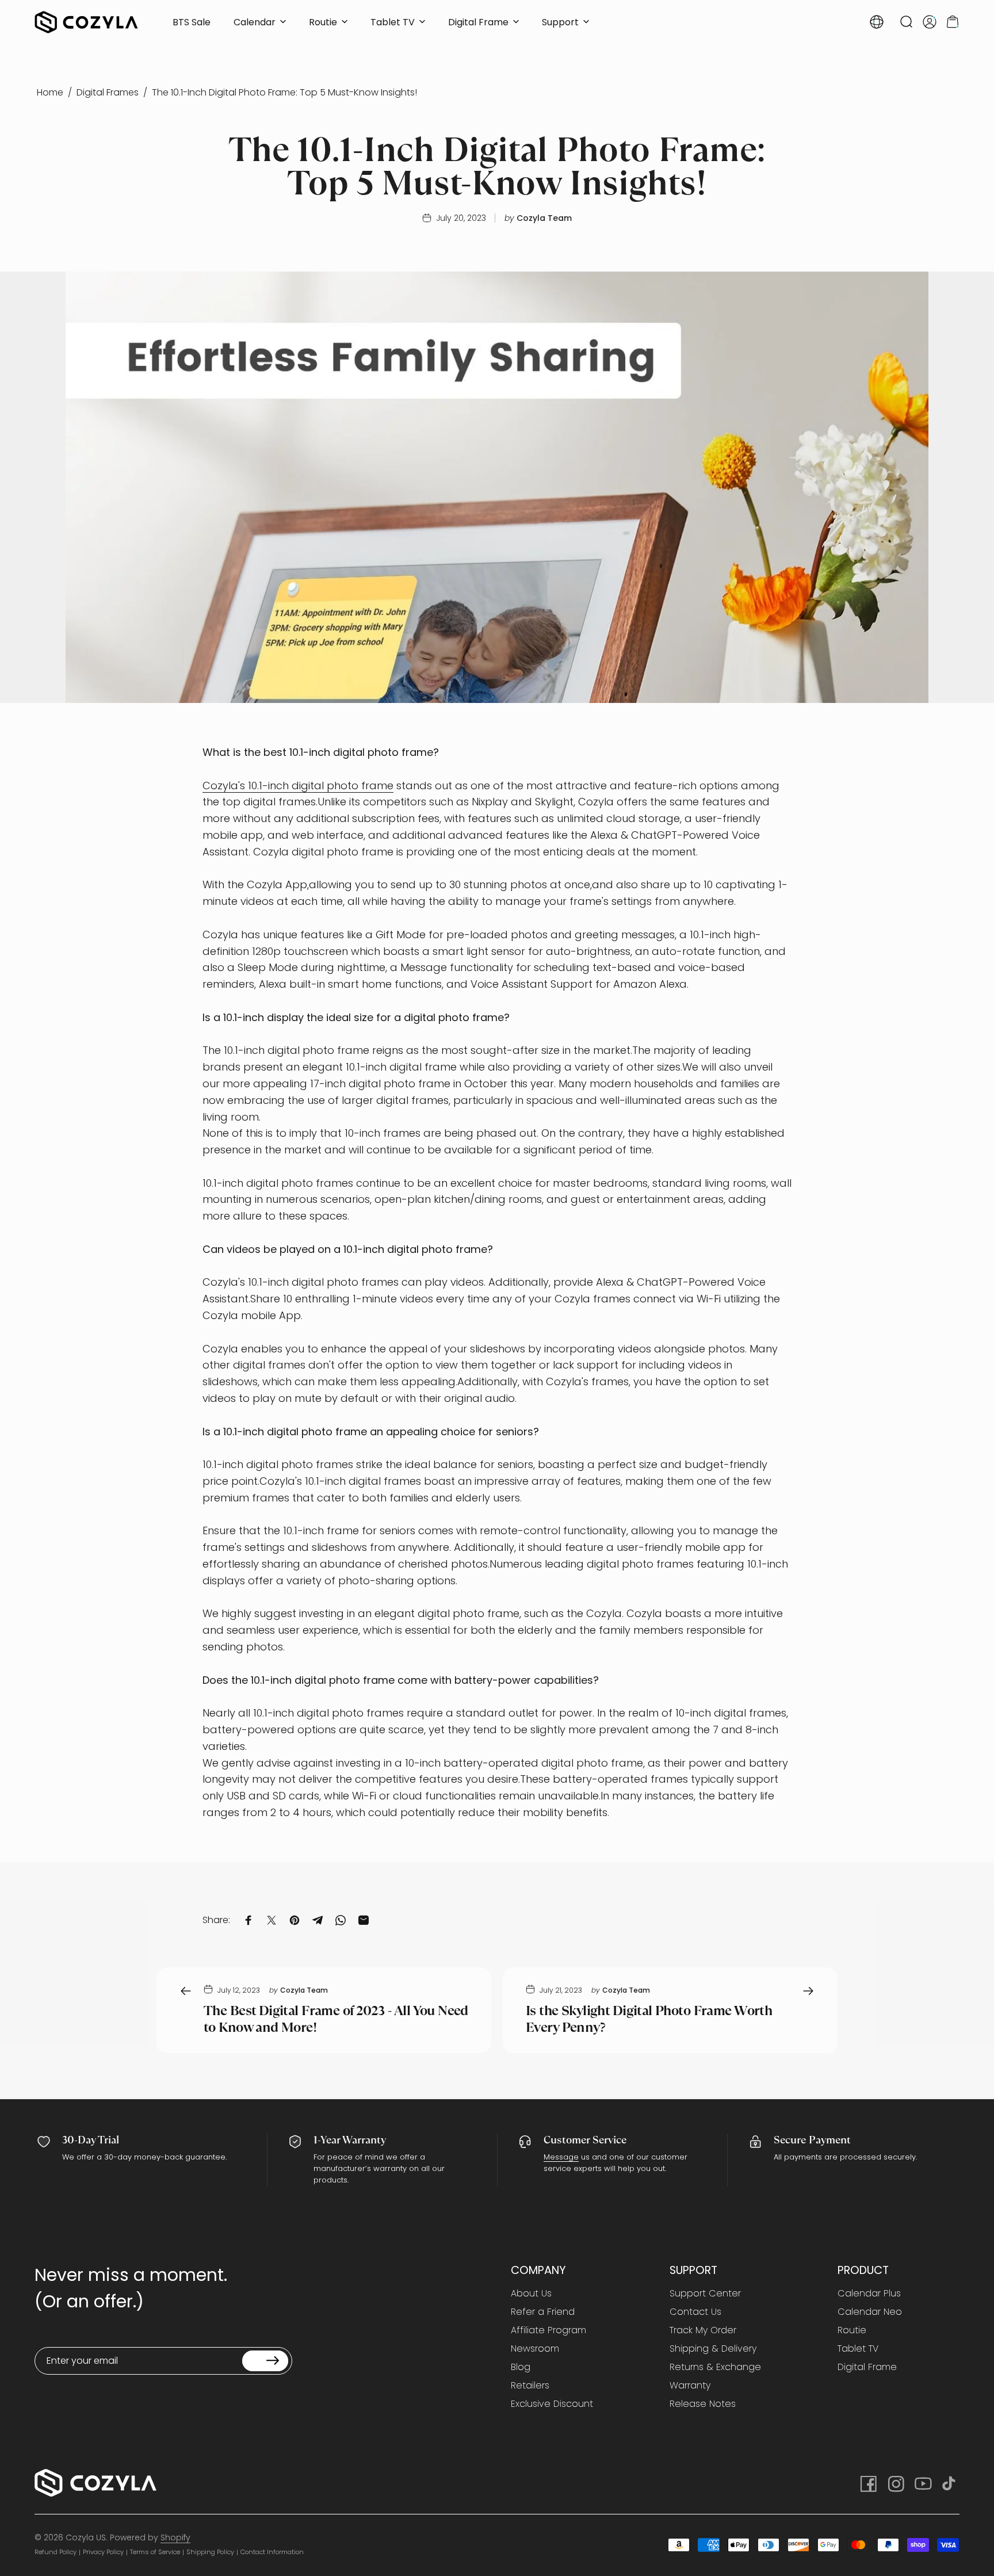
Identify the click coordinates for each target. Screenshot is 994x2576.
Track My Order (703, 2330)
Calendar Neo (870, 2312)
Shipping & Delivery (713, 2349)
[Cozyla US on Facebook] (867, 2483)
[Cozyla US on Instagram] (895, 2483)
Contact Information (272, 2552)
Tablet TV (858, 2349)
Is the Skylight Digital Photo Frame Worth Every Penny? (649, 2019)
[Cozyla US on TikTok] (950, 2483)
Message (561, 2157)
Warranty (690, 2386)
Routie (852, 2330)
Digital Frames (108, 92)
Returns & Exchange (715, 2367)
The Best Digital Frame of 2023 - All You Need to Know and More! (336, 2019)
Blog (521, 2367)
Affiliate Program (548, 2330)
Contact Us (695, 2312)
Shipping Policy (210, 2552)
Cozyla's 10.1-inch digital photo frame (298, 786)
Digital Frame (867, 2367)
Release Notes (703, 2404)
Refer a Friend (543, 2312)
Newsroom (535, 2349)
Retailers (530, 2386)
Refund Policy (56, 2552)
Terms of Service (155, 2552)
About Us (531, 2294)
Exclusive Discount (552, 2404)
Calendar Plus (869, 2294)
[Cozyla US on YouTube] (923, 2483)
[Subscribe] (265, 2361)
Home (50, 92)
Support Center (705, 2294)
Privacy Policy (103, 2552)
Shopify (175, 2537)
